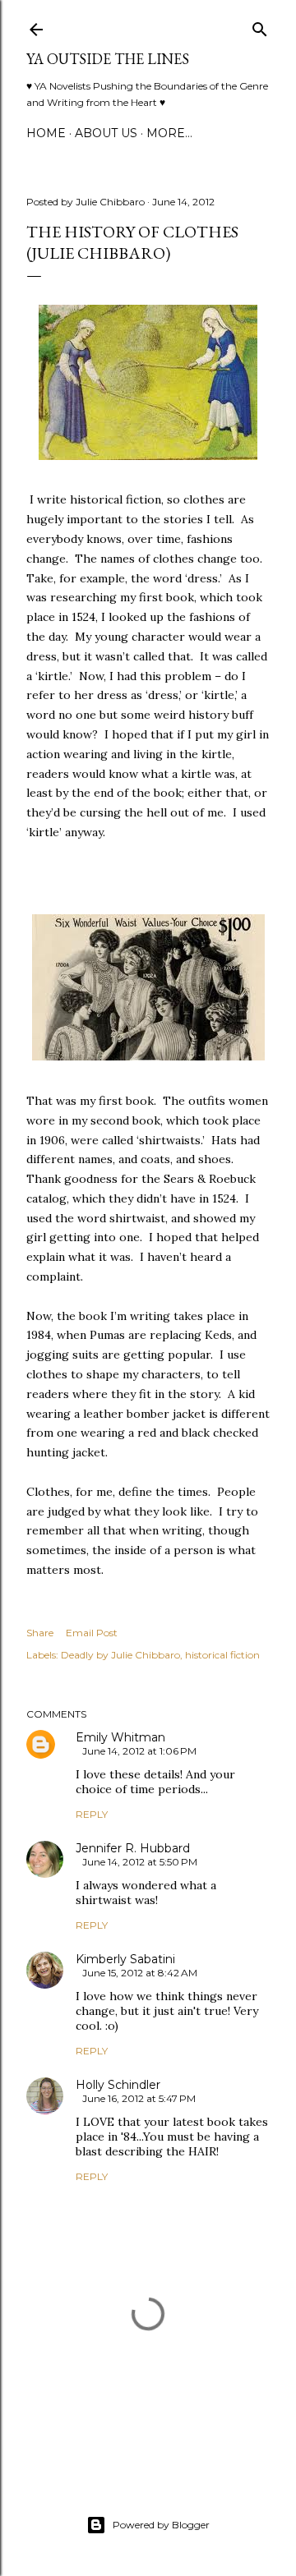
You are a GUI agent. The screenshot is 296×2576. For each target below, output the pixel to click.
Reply (92, 1814)
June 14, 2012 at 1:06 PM (139, 1751)
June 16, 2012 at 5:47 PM (139, 2098)
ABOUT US (106, 133)
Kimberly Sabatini (125, 1959)
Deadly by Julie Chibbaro (120, 1655)
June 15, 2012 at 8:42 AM (140, 1973)
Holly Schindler (118, 2085)
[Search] (260, 26)
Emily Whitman (120, 1737)
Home (46, 133)
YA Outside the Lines (108, 59)
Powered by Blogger (161, 2525)
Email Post (92, 1633)
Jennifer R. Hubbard (133, 1848)
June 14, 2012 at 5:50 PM (140, 1862)
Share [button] (40, 1633)
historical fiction (222, 1655)
